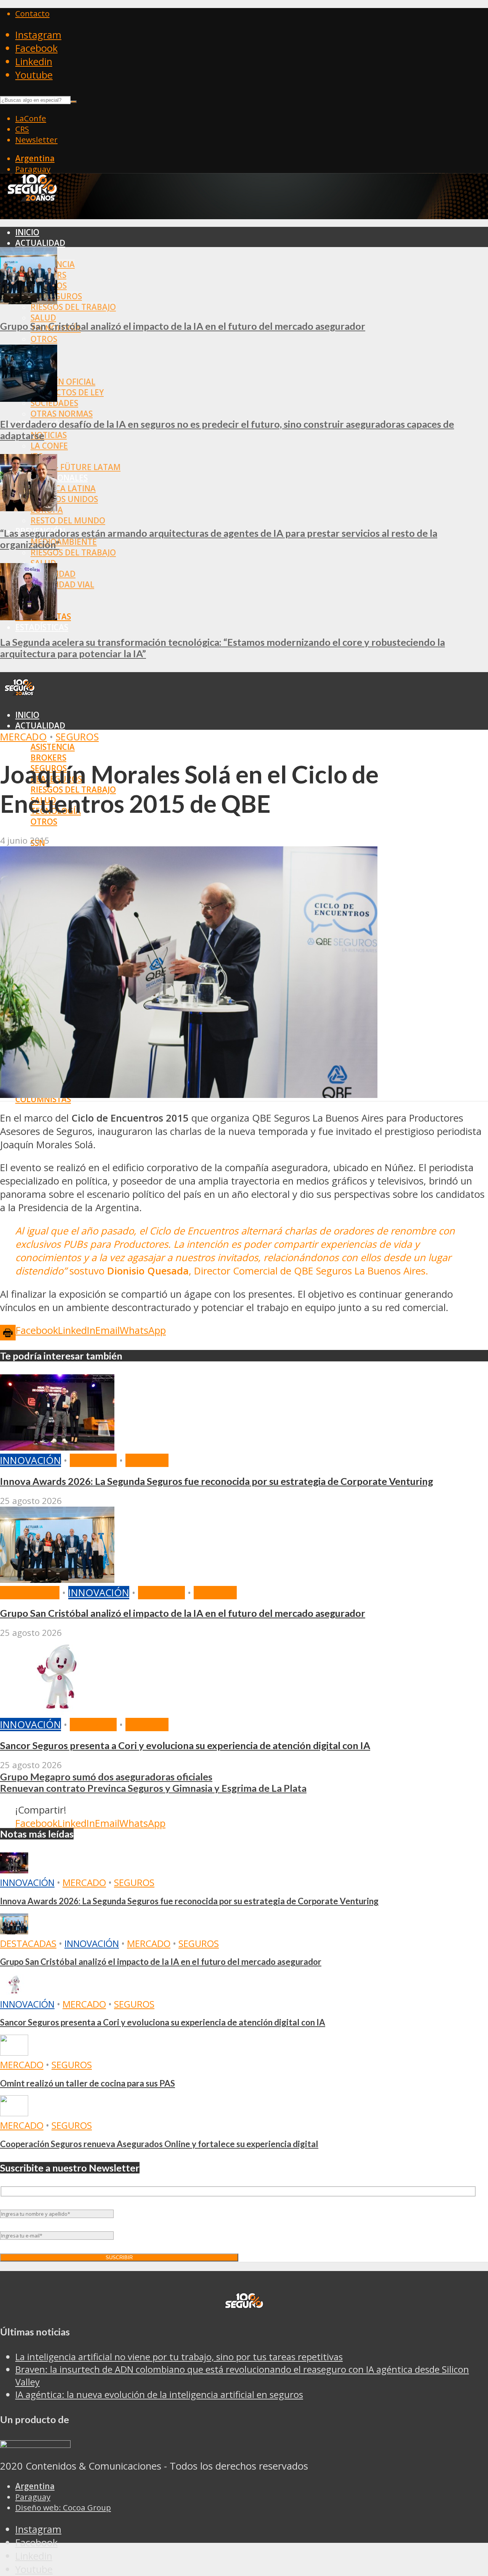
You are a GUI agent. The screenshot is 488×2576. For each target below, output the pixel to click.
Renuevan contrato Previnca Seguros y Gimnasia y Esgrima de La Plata (153, 1788)
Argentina (35, 158)
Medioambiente (64, 542)
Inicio (27, 232)
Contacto (32, 13)
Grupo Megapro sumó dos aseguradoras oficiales (106, 1777)
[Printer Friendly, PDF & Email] (8, 1332)
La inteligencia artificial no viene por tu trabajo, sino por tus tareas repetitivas (179, 2357)
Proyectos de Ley (67, 392)
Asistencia (53, 747)
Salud (43, 318)
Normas (32, 832)
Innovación (30, 1460)
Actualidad (40, 243)
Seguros (77, 737)
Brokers (48, 758)
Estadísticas (42, 627)
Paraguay (33, 169)
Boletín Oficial (63, 382)
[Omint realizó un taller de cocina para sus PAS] (14, 2052)
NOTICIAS (49, 435)
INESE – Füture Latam (75, 467)
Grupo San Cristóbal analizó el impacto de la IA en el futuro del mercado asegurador (183, 326)
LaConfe (31, 118)
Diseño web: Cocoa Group (63, 2507)
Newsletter (36, 140)
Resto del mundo (68, 520)
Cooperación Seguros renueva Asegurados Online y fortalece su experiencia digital (159, 2144)
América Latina (63, 488)
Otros (44, 339)
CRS (22, 129)
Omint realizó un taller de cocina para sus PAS (87, 2083)
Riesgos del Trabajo (73, 307)
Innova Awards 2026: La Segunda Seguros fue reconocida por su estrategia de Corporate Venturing (217, 1481)
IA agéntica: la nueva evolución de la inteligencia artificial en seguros (159, 2394)
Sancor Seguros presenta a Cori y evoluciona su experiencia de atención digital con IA (185, 1745)
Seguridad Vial (62, 584)
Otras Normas (62, 414)
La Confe (49, 446)
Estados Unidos (64, 499)
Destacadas (30, 1593)
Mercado (23, 737)
